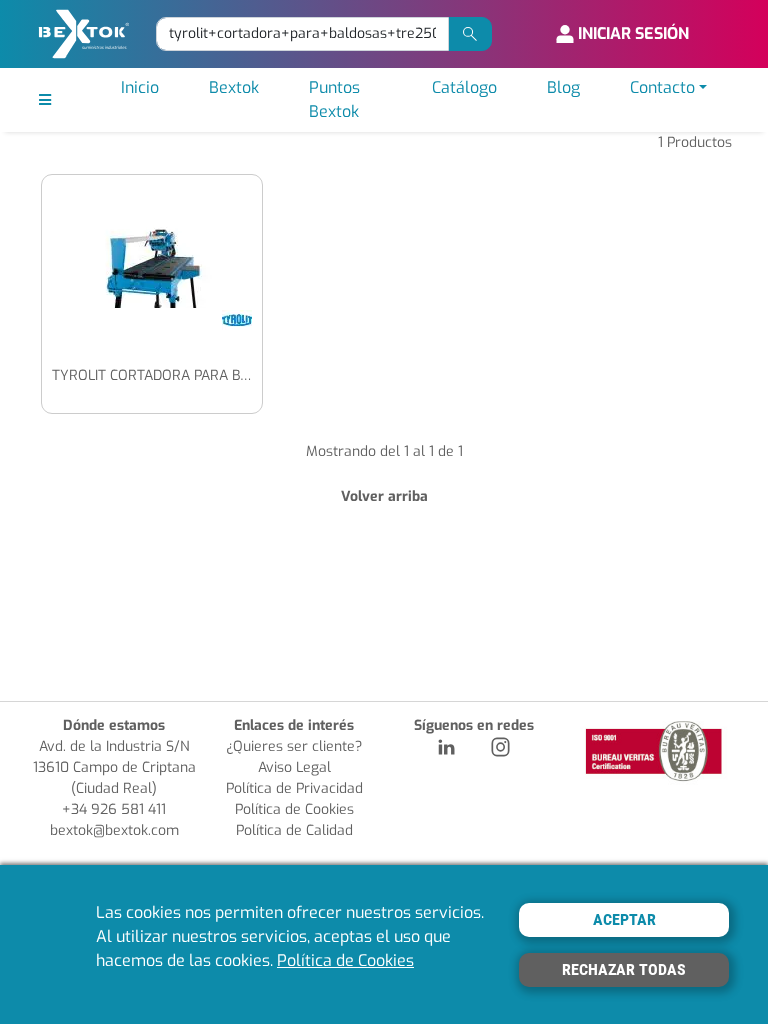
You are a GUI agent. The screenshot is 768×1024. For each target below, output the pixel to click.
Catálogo (464, 87)
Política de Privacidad (294, 788)
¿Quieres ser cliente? (294, 746)
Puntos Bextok (334, 99)
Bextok (234, 87)
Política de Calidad (294, 830)
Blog (563, 87)
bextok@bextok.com (114, 830)
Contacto (662, 87)
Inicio (140, 87)
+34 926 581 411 (114, 809)
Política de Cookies (294, 809)
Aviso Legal (294, 767)
